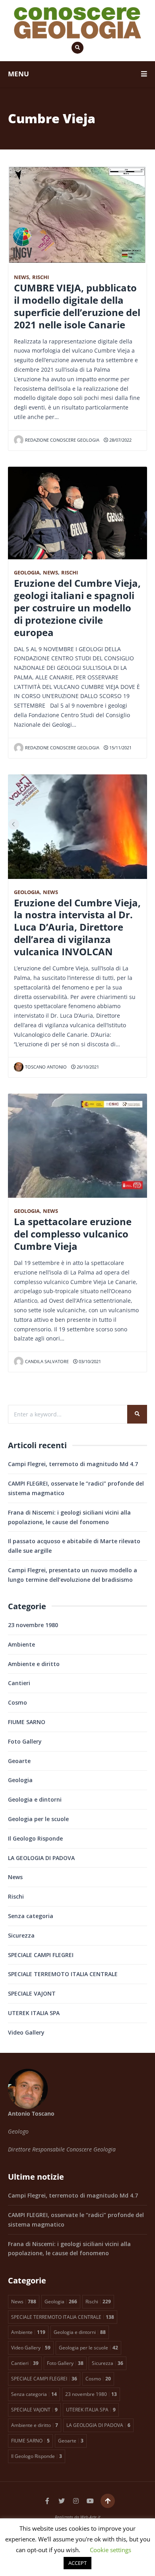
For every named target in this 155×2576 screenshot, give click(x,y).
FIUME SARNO (27, 1722)
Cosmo (17, 1702)
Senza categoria (31, 1916)
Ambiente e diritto (34, 1664)
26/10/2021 (87, 1067)
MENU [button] (18, 74)
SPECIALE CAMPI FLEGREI (41, 1955)
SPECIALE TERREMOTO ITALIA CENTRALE (63, 1974)
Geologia (27, 573)
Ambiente (21, 1644)
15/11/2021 (120, 748)
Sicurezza (21, 1935)
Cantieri (19, 1683)
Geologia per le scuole (38, 1819)
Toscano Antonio (46, 1067)
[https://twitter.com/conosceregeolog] (62, 2501)
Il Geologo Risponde (35, 1838)
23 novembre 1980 (33, 1625)
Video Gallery (26, 2032)
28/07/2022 (120, 440)
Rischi (41, 277)
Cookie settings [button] (110, 2550)
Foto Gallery (25, 1741)
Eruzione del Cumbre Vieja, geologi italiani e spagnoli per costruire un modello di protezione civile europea (77, 608)
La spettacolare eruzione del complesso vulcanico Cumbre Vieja (73, 1234)
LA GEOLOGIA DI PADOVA (41, 1858)
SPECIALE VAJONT (32, 1993)
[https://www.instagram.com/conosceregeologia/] (76, 2501)
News (21, 277)
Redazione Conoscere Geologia (62, 440)
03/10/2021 (89, 1361)
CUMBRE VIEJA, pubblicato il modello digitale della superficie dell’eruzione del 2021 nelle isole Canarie (77, 306)
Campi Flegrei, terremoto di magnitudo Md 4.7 (73, 1464)
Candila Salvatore (47, 1361)
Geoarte (19, 1761)
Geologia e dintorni (35, 1799)
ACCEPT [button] (77, 2563)
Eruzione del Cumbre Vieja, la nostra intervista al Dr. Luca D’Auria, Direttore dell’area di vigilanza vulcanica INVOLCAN (77, 927)
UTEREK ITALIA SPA (34, 2013)
